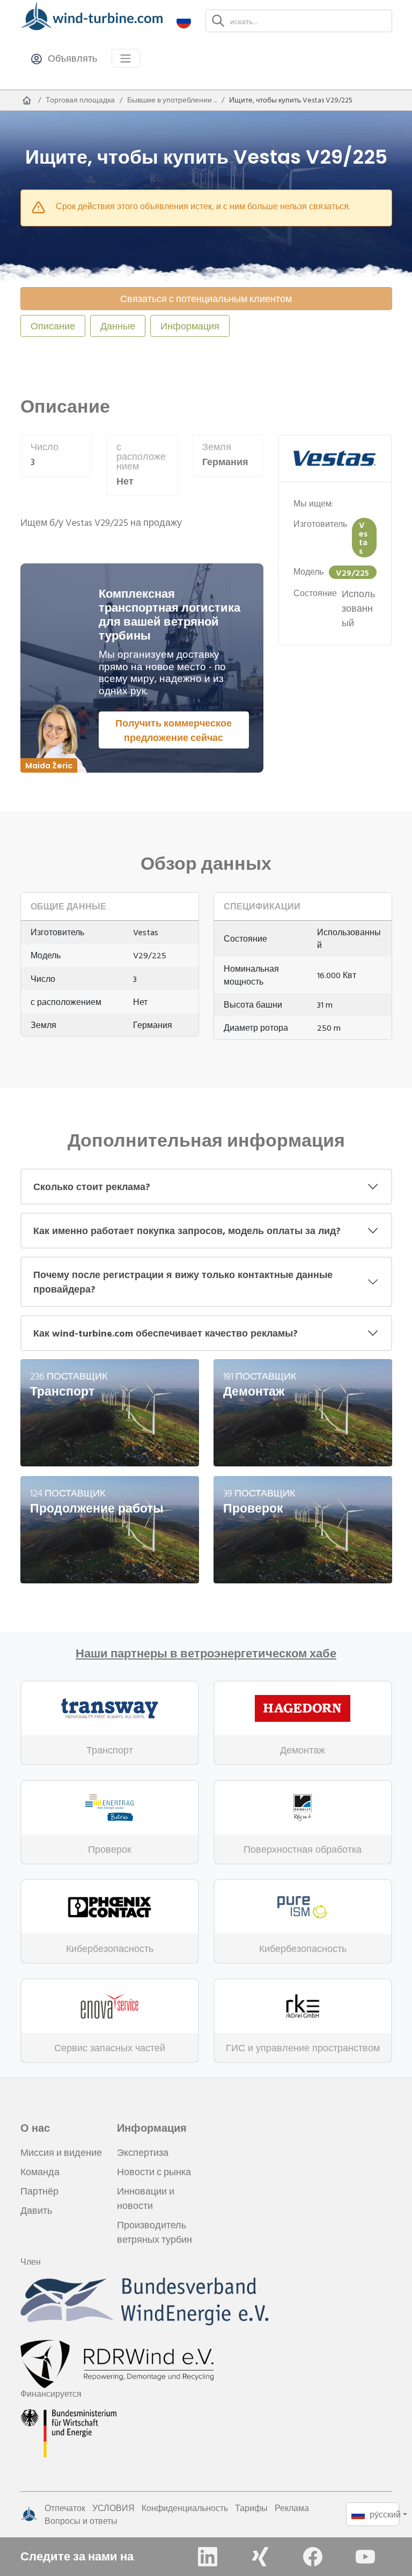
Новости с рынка (154, 2172)
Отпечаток (65, 2508)
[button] (184, 21)
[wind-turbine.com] (27, 100)
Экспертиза (143, 2152)
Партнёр (39, 2191)
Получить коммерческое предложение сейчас (174, 730)
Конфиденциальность (185, 2508)
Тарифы (251, 2508)
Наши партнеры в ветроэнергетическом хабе (206, 1654)
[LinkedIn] (208, 2557)
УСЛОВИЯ (113, 2508)
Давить (36, 2210)
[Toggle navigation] (126, 58)
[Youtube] (365, 2557)
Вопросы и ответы (81, 2521)
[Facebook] (313, 2557)
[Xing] (260, 2557)
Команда (40, 2172)
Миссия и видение (61, 2152)
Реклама (292, 2508)
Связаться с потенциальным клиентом (206, 299)
